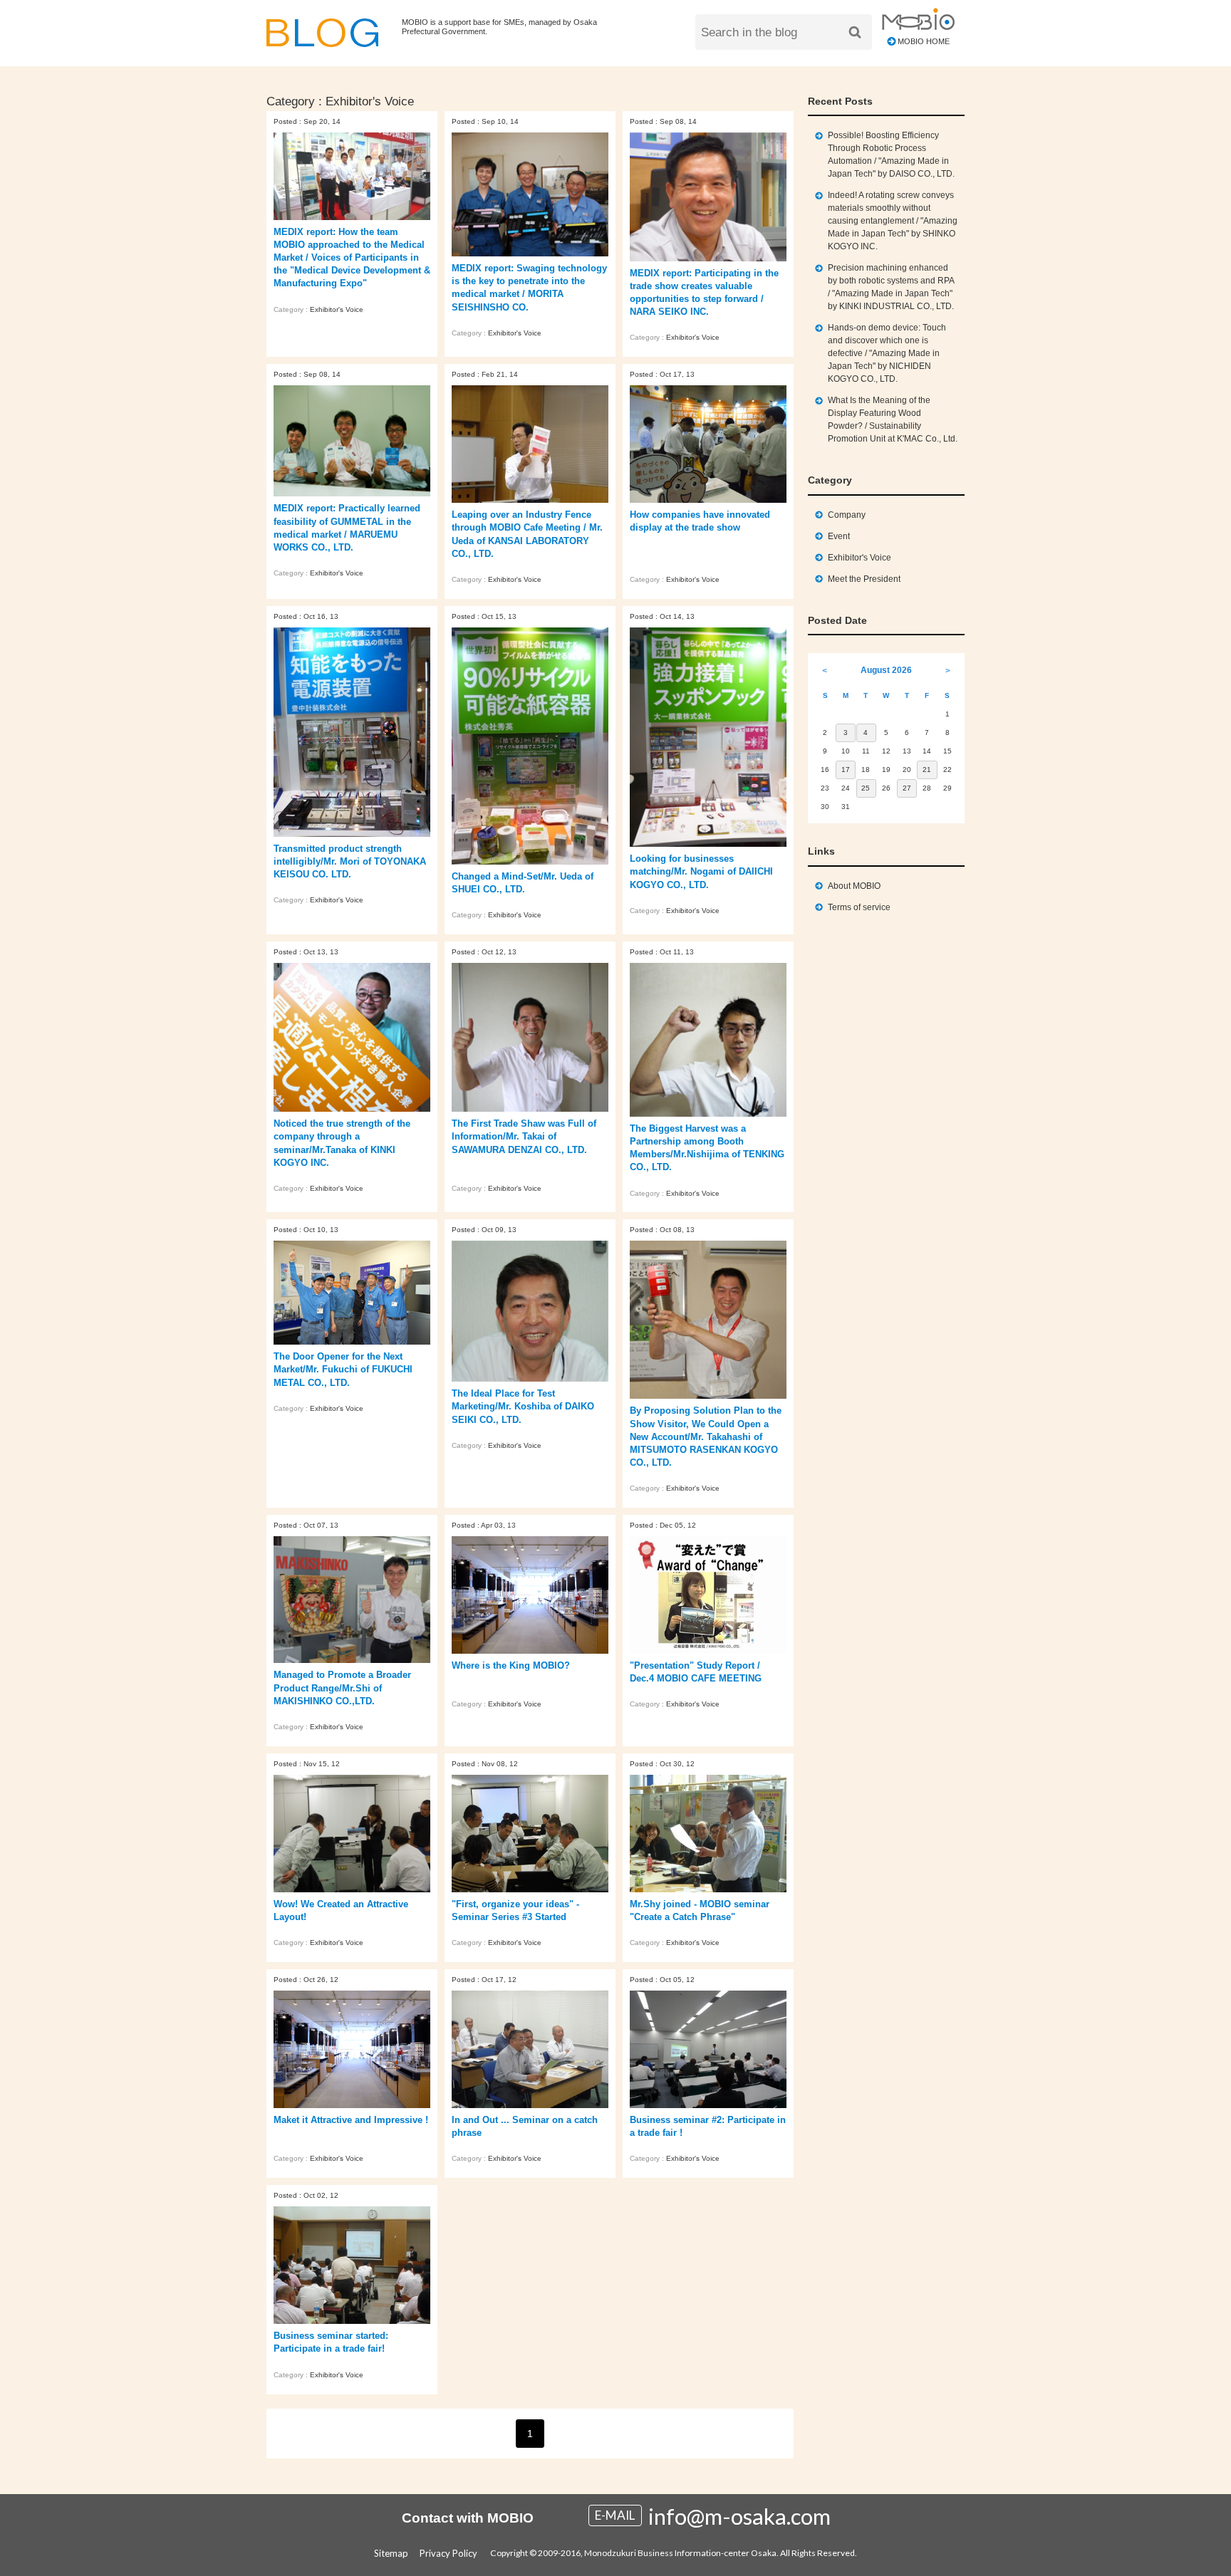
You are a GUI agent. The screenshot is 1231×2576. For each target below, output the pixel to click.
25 (866, 788)
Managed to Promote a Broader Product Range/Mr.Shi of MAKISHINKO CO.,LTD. (342, 1688)
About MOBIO (854, 886)
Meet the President (864, 579)
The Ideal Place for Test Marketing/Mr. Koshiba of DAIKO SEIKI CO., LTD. (523, 1406)
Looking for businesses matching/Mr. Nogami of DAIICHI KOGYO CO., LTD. (701, 871)
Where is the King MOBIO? (511, 1665)
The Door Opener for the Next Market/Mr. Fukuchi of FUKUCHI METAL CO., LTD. (343, 1369)
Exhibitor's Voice (337, 309)
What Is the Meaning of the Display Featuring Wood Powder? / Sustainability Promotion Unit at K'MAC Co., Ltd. (893, 419)
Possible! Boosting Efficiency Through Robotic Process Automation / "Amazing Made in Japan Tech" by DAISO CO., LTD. (891, 155)
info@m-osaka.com (739, 2516)
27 (907, 788)
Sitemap (391, 2553)
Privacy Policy (448, 2553)
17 (846, 770)
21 (927, 770)
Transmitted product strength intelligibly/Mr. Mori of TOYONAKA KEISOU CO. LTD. (350, 861)
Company (847, 515)
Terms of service (859, 907)
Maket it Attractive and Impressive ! (351, 2120)
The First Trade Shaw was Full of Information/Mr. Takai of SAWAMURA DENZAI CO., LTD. (524, 1136)
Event (839, 536)
